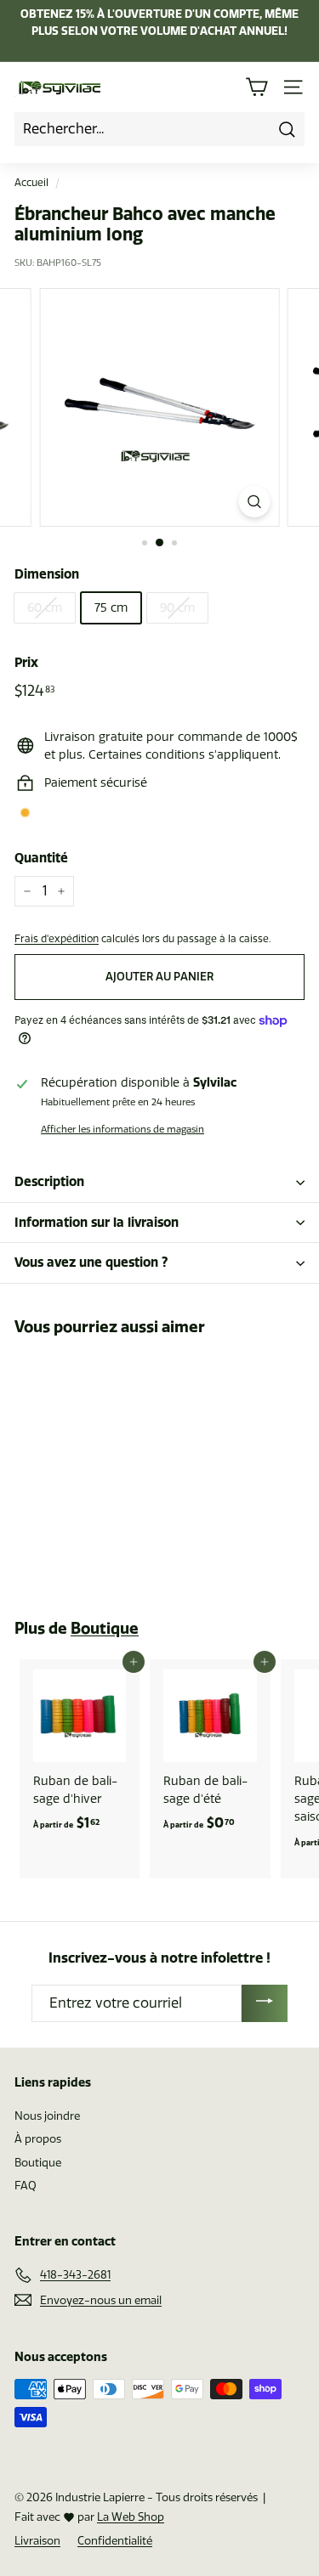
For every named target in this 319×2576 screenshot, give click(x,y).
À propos (38, 2139)
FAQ (26, 2186)
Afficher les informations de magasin (122, 1130)
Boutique (105, 1628)
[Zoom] (254, 502)
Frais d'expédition (57, 939)
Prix (26, 662)
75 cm (111, 608)
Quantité (41, 858)
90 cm (177, 608)
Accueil (31, 183)
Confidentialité (115, 2541)
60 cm (45, 608)
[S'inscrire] (265, 2003)
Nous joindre (47, 2116)
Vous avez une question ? (91, 1262)
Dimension (47, 574)
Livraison (37, 2541)
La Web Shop (131, 2517)
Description (49, 1181)
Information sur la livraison (97, 1222)
